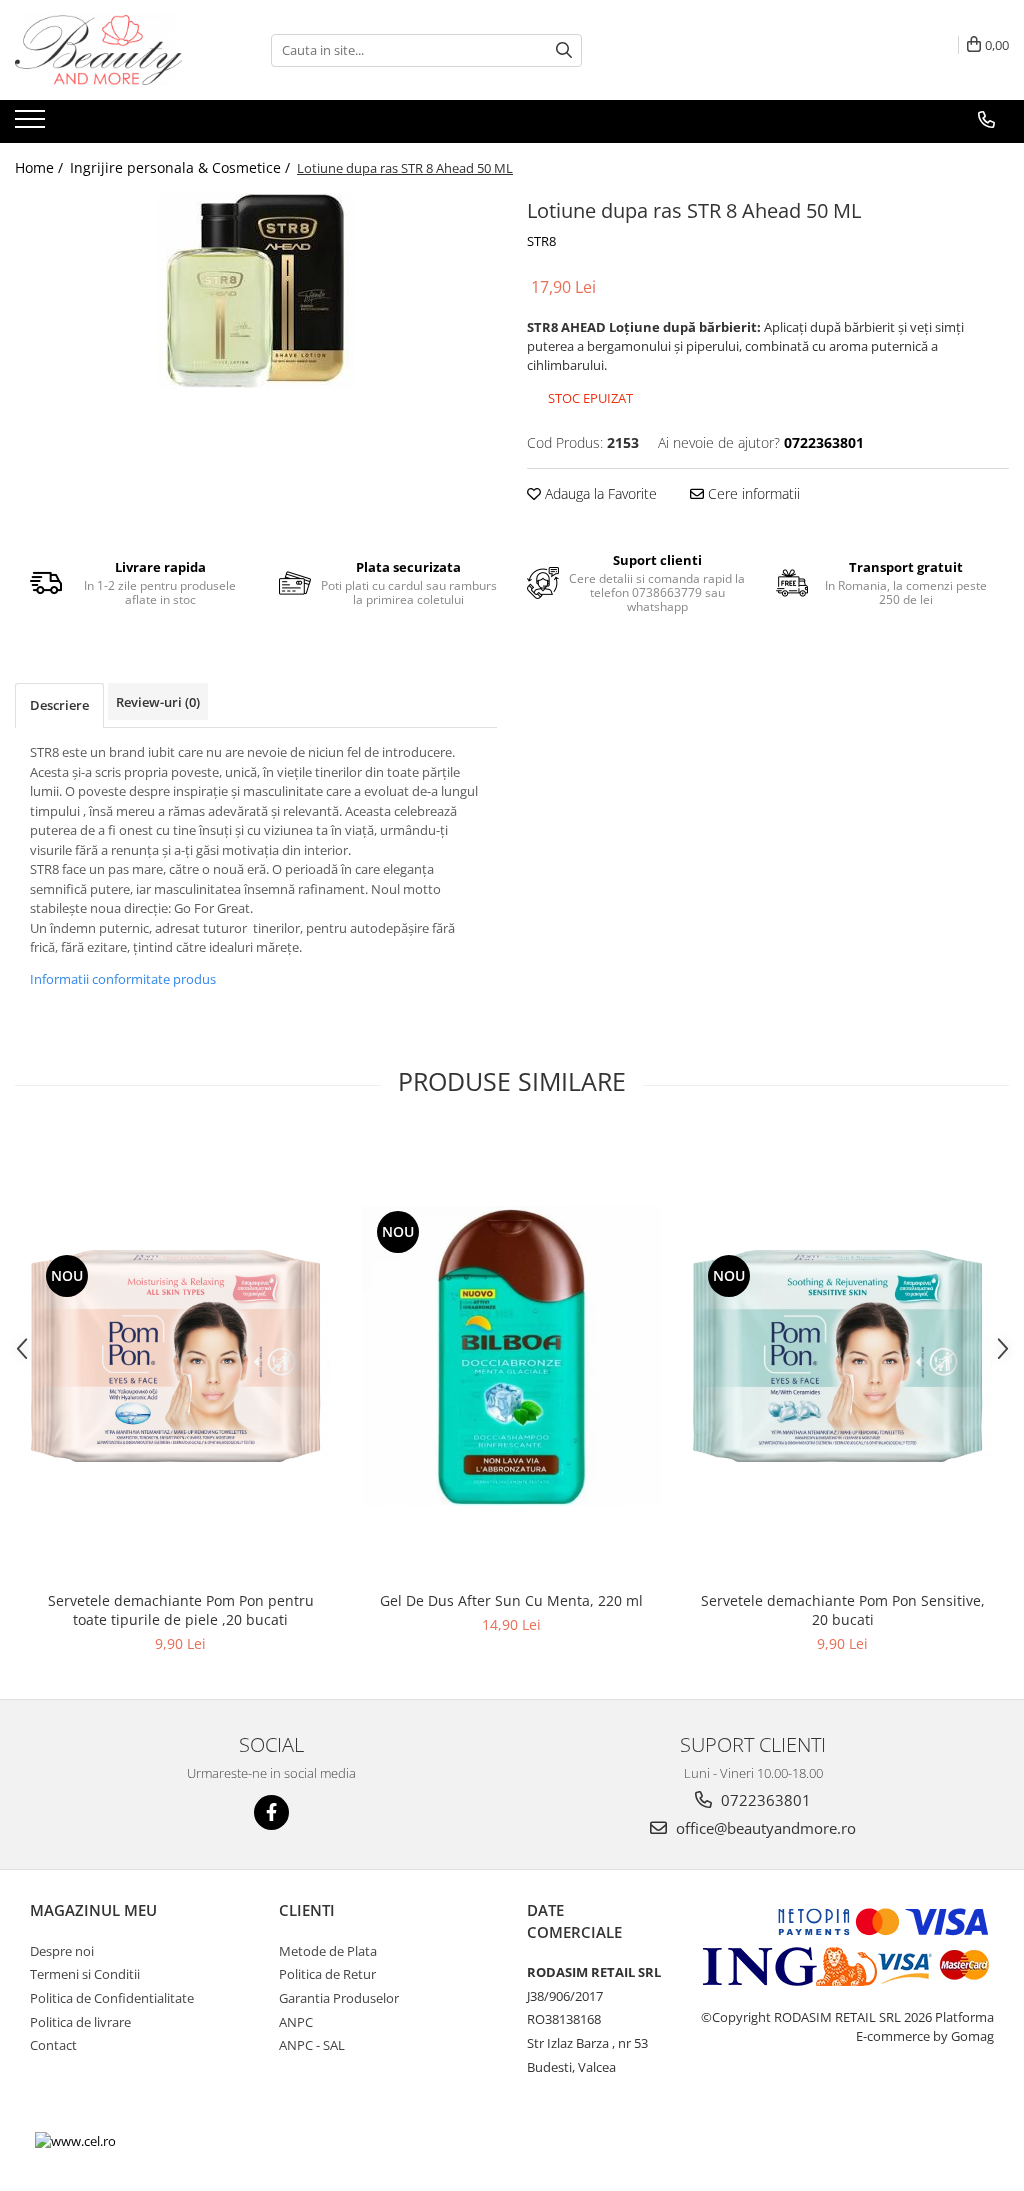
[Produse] (32, 125)
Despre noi (62, 1951)
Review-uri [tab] (158, 702)
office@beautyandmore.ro (764, 1828)
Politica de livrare (80, 2022)
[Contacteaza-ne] (986, 120)
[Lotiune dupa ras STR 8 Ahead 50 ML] (256, 291)
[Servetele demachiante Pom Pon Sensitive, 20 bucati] (843, 1355)
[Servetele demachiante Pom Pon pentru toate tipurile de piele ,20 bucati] (181, 1355)
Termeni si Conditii (85, 1974)
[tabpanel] (256, 291)
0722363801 (764, 1800)
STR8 (541, 241)
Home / (41, 167)
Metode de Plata (328, 1951)
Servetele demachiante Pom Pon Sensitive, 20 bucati (843, 1610)
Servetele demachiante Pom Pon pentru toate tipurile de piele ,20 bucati (181, 1610)
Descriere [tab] (59, 705)
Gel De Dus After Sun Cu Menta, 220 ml (511, 1600)
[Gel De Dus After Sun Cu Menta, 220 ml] (512, 1356)
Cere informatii (752, 493)
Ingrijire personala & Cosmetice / (182, 167)
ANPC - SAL (312, 2045)
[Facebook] (271, 1812)
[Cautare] (564, 50)
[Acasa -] (115, 50)
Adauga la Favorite (599, 493)
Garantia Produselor (339, 1998)
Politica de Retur (327, 1974)
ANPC (296, 2022)
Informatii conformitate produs (123, 979)
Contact (53, 2045)
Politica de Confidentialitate (112, 1998)
